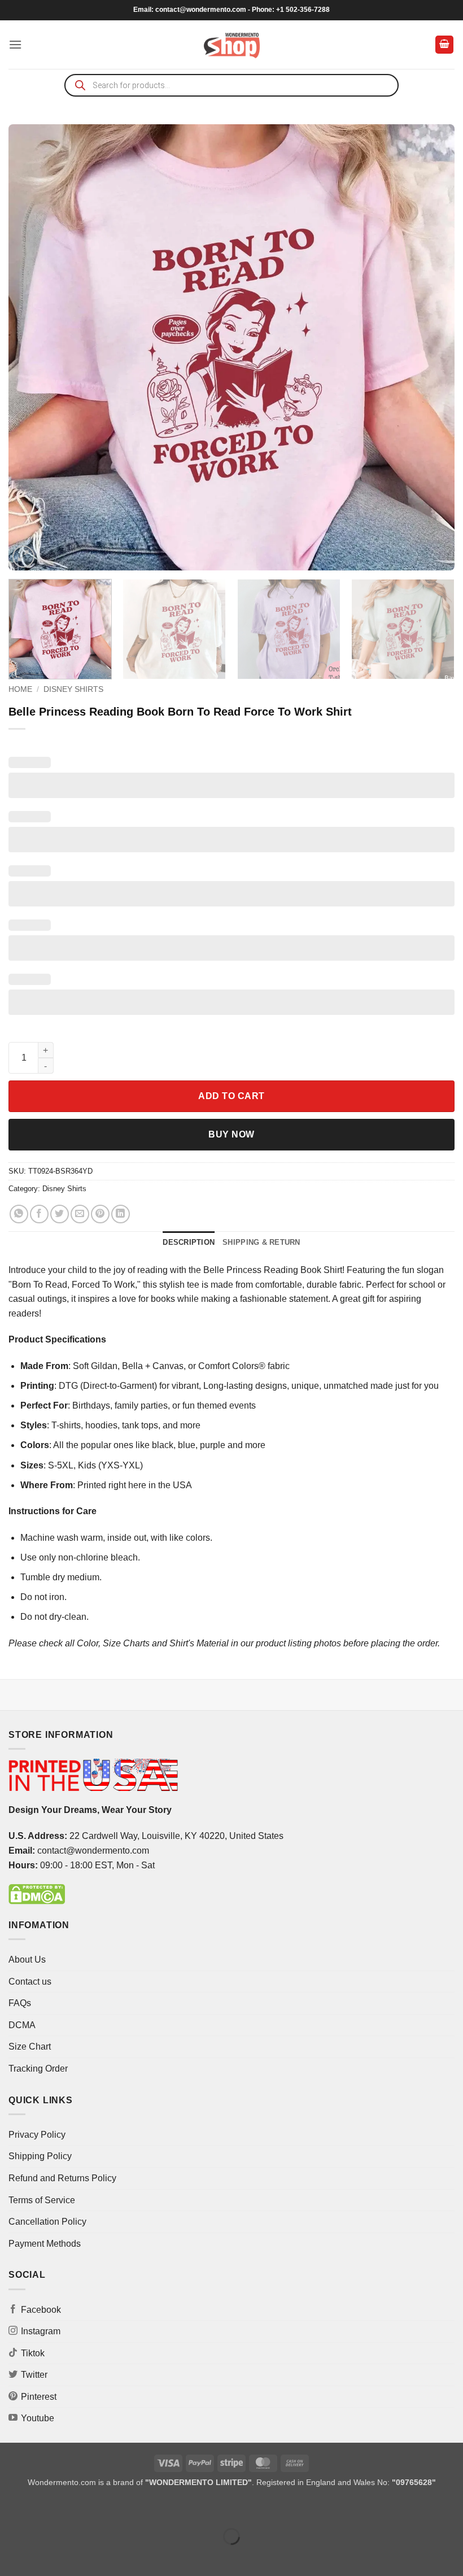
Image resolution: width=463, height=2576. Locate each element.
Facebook (41, 2310)
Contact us (30, 1982)
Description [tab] (189, 1242)
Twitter (34, 2375)
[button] (15, 44)
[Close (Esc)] (110, 2509)
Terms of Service (42, 2200)
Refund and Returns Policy (62, 2178)
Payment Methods (45, 2244)
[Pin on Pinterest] (100, 1214)
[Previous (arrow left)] (11, 2556)
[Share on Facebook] (39, 1214)
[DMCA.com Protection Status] (37, 1893)
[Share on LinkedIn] (121, 1214)
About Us (27, 1960)
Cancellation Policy (47, 2222)
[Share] (77, 2509)
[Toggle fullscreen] (44, 2509)
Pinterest (39, 2397)
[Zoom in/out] (11, 2509)
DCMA (22, 2025)
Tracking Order (38, 2069)
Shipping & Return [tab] (261, 1242)
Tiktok (33, 2353)
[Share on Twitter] (60, 1214)
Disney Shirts (73, 689)
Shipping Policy (40, 2156)
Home (20, 689)
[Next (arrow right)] (44, 2556)
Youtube (38, 2418)
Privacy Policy (37, 2135)
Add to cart (231, 1096)
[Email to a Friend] (80, 1214)
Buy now (231, 1134)
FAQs (20, 2003)
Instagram (41, 2331)
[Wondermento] (232, 45)
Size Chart (30, 2047)
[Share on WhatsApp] (19, 1214)
